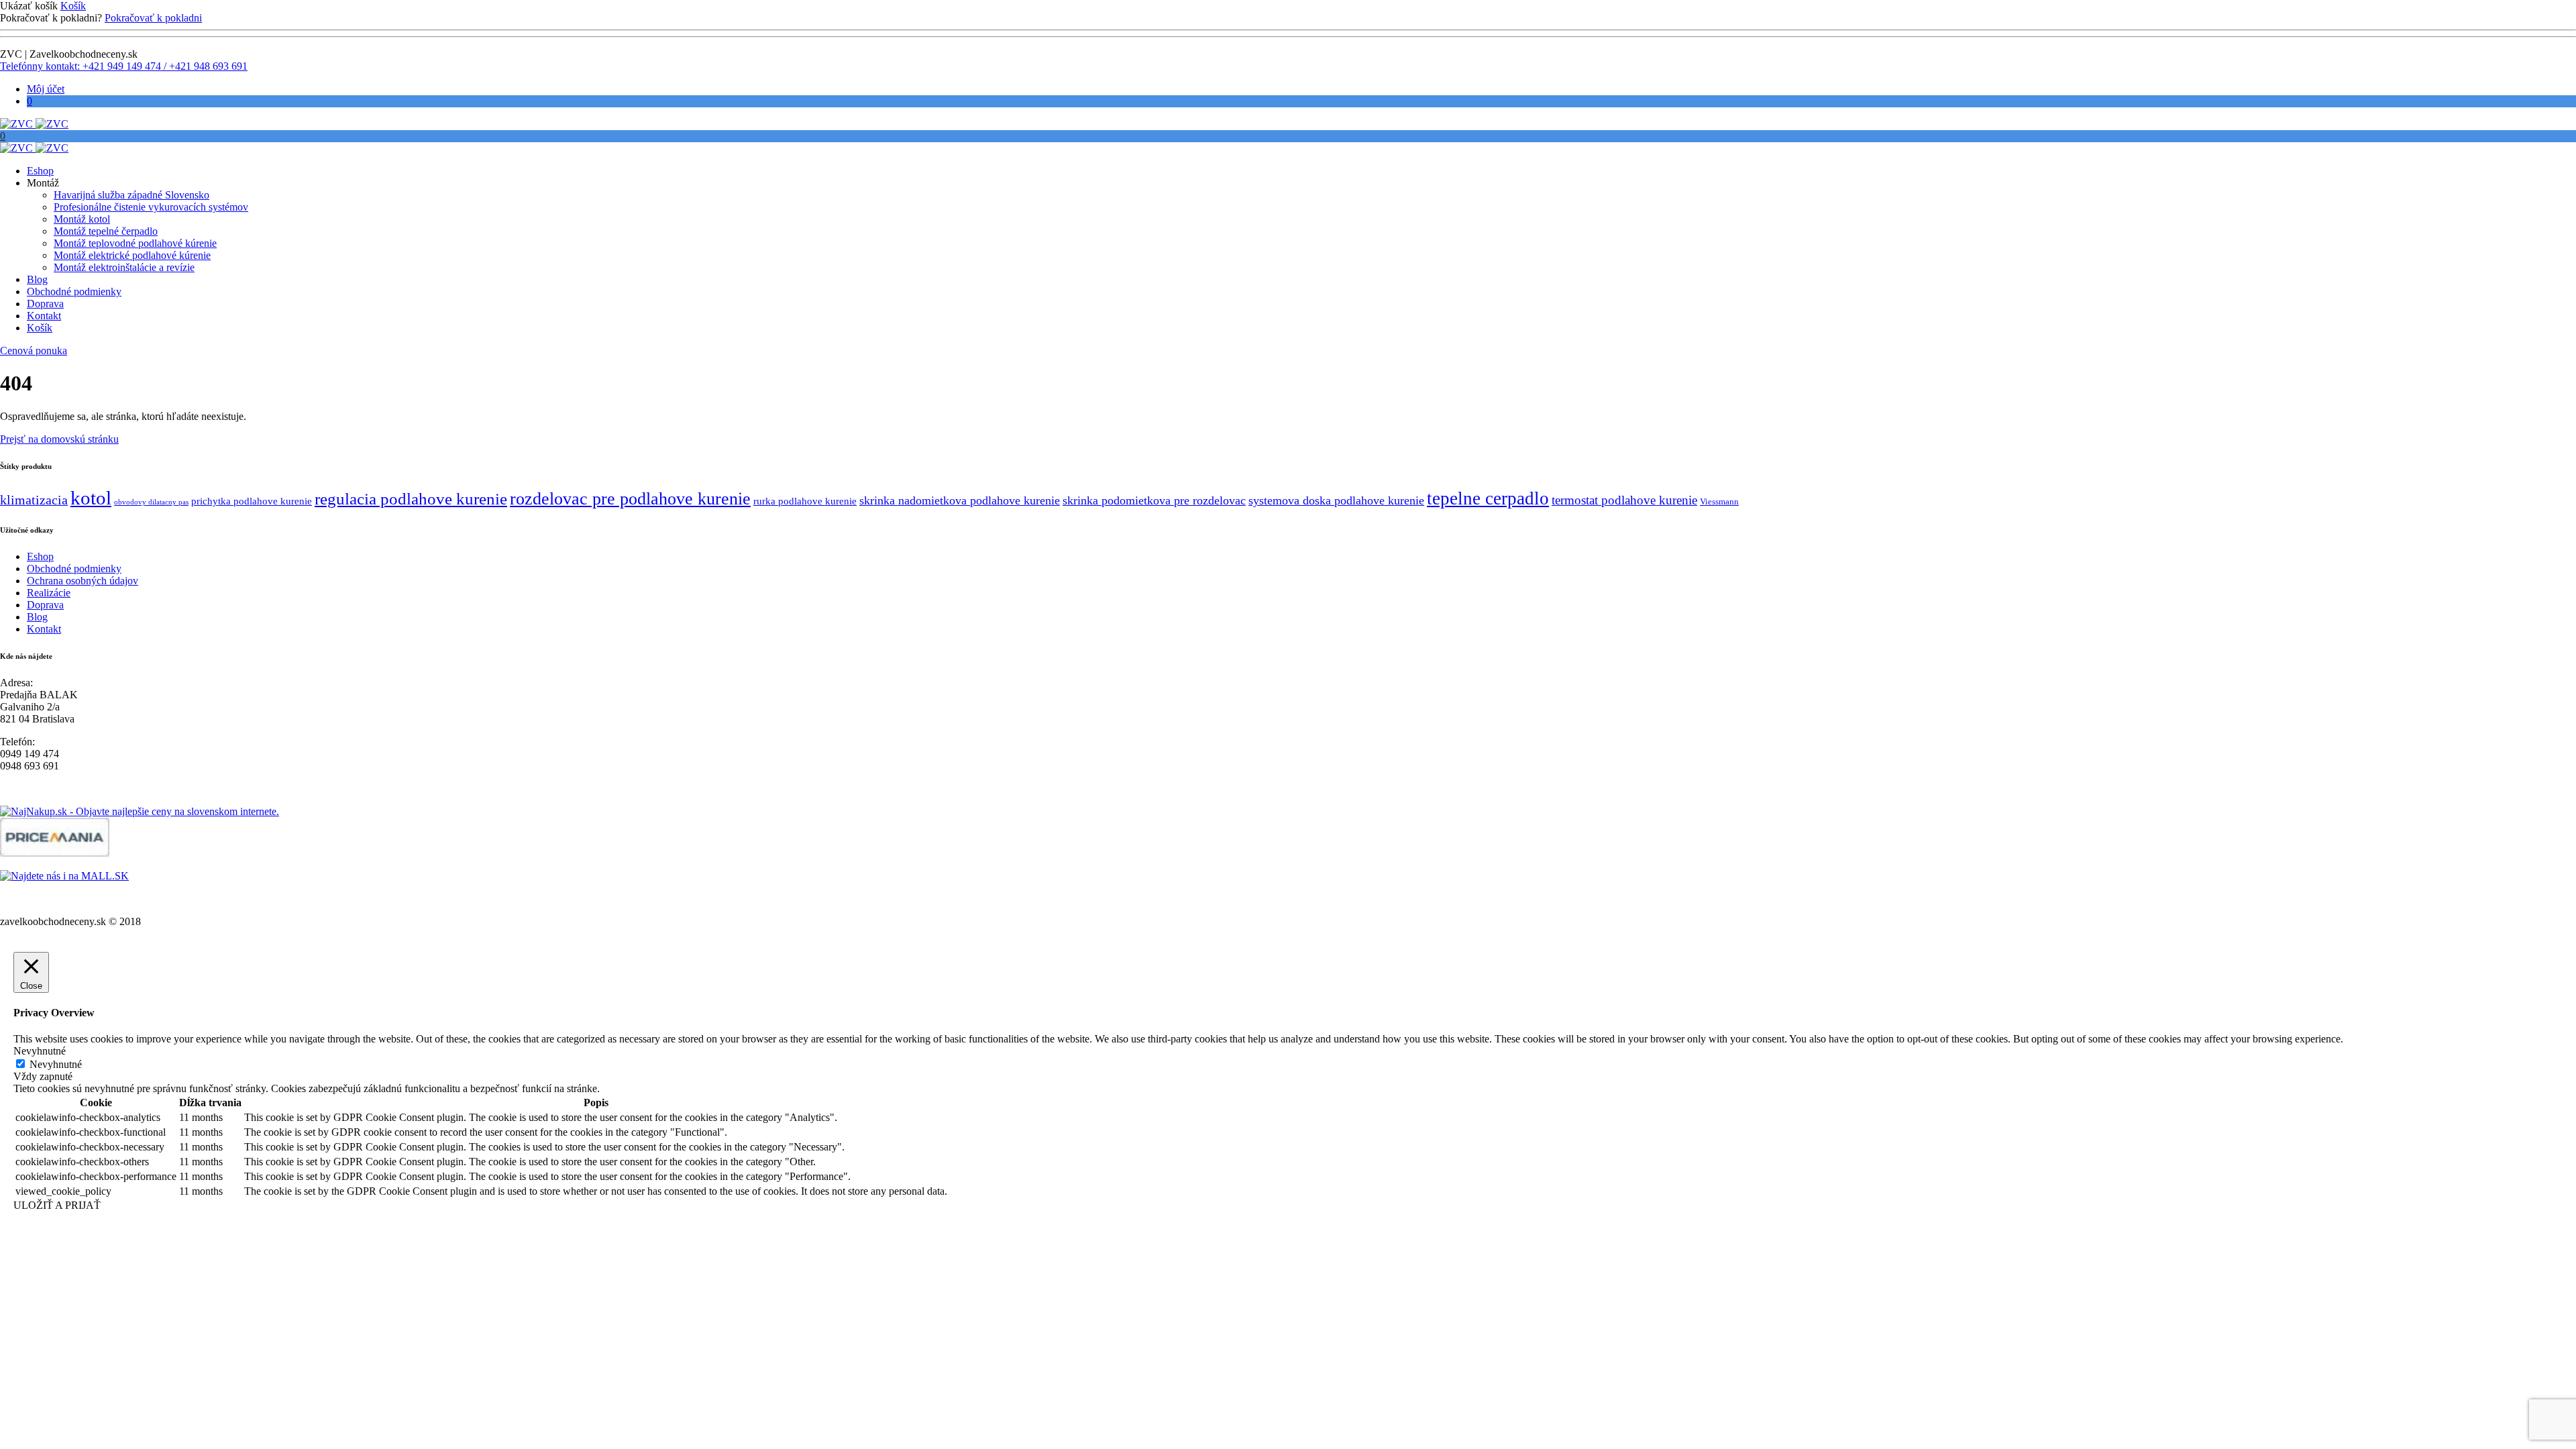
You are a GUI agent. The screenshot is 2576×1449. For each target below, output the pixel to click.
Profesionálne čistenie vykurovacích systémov (151, 207)
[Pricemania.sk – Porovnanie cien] (55, 853)
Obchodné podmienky (74, 291)
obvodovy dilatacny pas (151, 502)
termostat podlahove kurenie (1624, 500)
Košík (73, 6)
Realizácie (49, 593)
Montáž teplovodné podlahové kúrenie (135, 243)
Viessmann (1719, 501)
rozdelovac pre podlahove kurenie (630, 499)
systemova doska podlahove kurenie (1336, 500)
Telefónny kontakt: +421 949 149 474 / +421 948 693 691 (124, 66)
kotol (91, 498)
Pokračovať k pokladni (153, 18)
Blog (37, 279)
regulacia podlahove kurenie (411, 498)
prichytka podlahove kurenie (252, 501)
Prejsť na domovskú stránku (59, 439)
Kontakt (44, 316)
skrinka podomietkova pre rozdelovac (1154, 500)
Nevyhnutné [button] (40, 1051)
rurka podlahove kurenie (805, 501)
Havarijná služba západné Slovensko (131, 195)
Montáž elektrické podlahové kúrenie (132, 255)
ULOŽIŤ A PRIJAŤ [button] (57, 1205)
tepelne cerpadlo (1488, 498)
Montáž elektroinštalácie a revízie (124, 267)
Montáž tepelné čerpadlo (106, 231)
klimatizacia (34, 500)
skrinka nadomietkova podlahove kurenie (960, 500)
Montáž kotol (82, 219)
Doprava (45, 304)
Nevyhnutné (56, 1064)
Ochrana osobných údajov (83, 581)
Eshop (40, 171)
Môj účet (46, 89)
